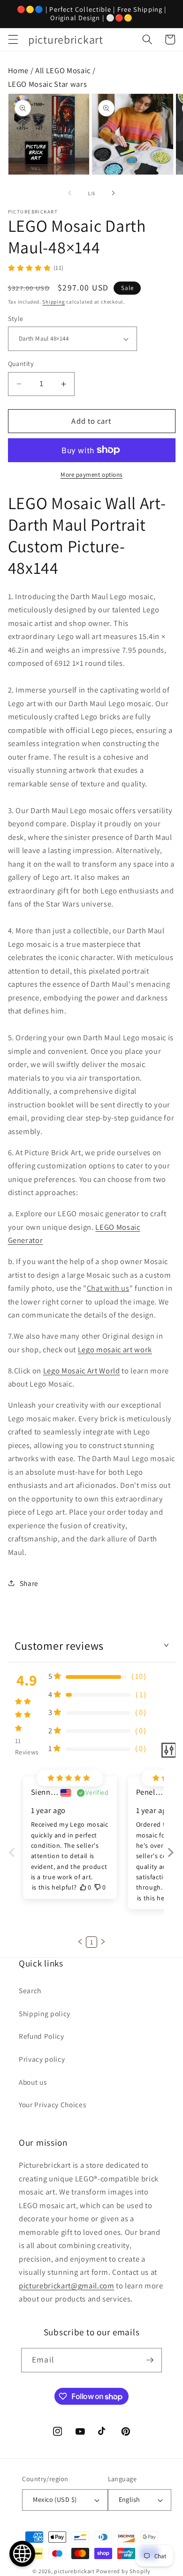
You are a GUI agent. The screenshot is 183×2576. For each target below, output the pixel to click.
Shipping (53, 302)
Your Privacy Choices (52, 2104)
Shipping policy (45, 2013)
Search (30, 1990)
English (130, 2499)
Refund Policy (42, 2036)
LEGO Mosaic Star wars (48, 84)
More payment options (91, 475)
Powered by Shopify (123, 2571)
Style (16, 318)
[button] (13, 39)
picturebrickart (74, 2571)
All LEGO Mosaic (63, 70)
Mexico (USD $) (55, 2499)
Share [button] (29, 1583)
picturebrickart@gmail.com (67, 2286)
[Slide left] (70, 193)
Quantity (21, 363)
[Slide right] (113, 193)
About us (33, 2082)
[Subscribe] (150, 2360)
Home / (22, 70)
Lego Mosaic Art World (82, 1371)
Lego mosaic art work (115, 1349)
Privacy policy (42, 2059)
